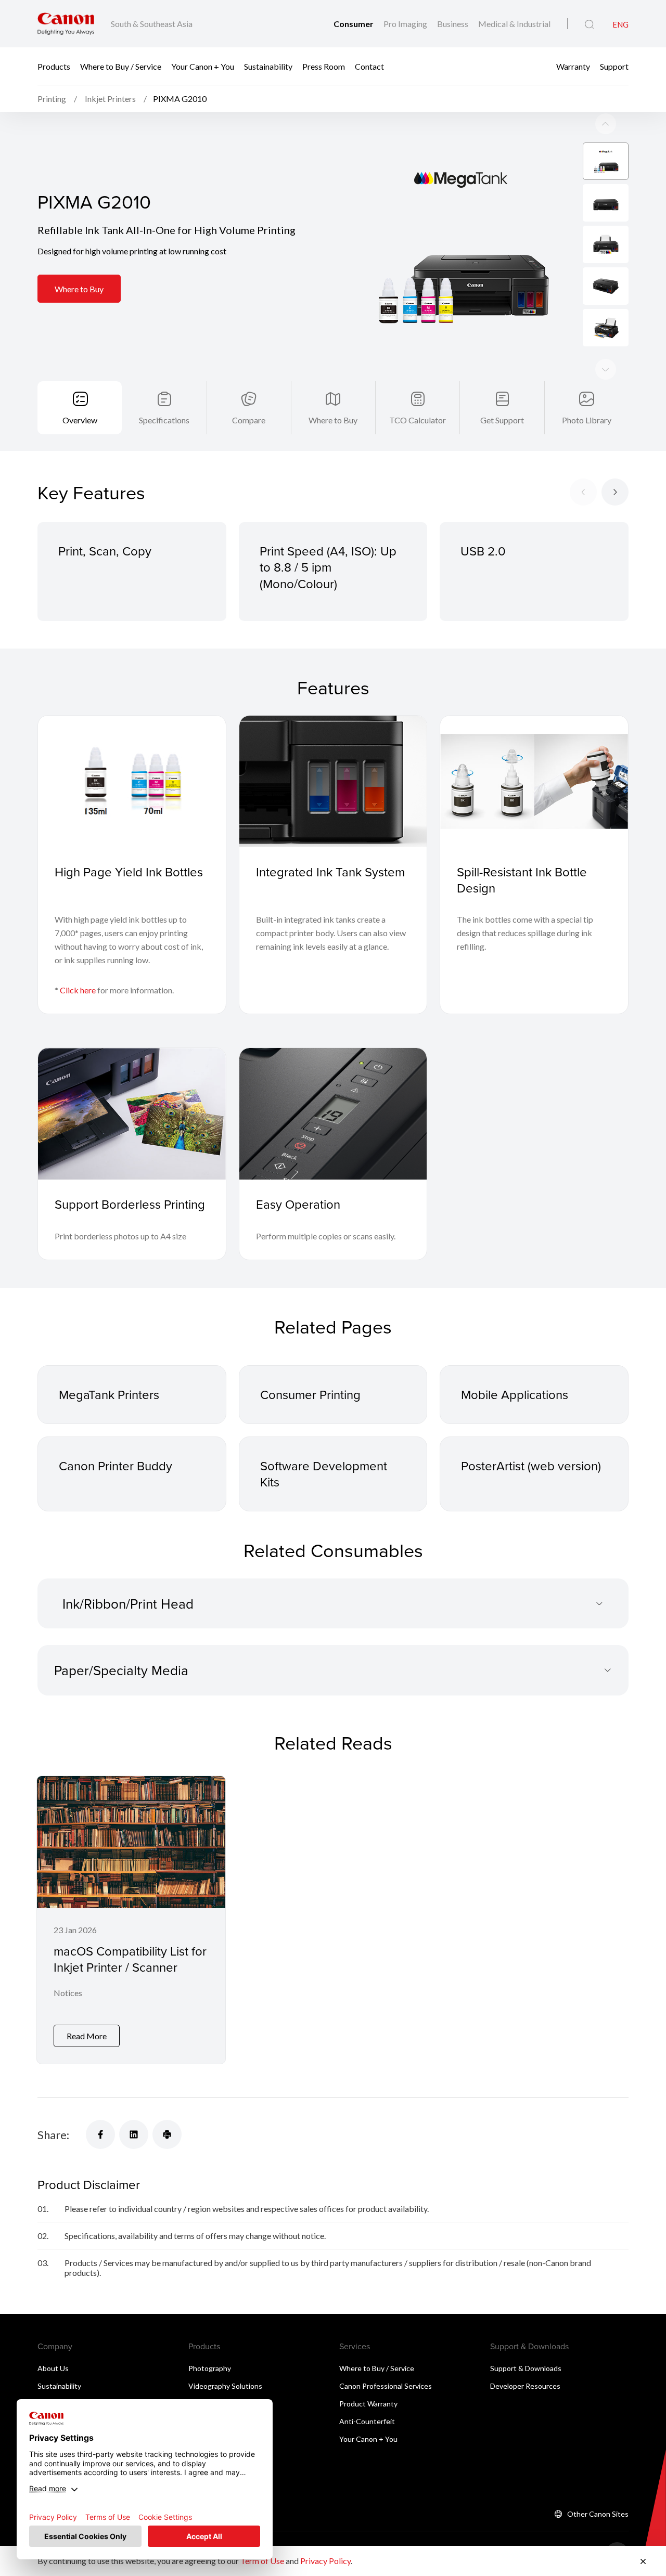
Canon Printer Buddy (116, 1466)
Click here (78, 990)
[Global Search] (589, 24)
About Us (53, 2368)
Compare (249, 420)
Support (614, 66)
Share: (53, 2135)
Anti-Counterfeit (367, 2421)
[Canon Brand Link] (66, 24)
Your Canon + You (203, 66)
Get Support (502, 420)
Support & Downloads (526, 2368)
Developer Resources (525, 2386)
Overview (80, 420)
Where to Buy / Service (121, 66)
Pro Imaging (406, 24)
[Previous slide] (606, 369)
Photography (210, 2368)
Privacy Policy (325, 2561)
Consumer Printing (310, 1394)
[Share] (100, 2134)
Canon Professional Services (386, 2386)
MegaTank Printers (109, 1394)
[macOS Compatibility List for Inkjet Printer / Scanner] (131, 1920)
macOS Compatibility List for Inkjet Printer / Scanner (130, 1959)
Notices (68, 1993)
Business (453, 24)
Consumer (354, 24)
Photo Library (587, 420)
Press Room (324, 66)
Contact (369, 66)
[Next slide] (606, 124)
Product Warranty (368, 2404)
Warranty (573, 66)
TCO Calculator (418, 420)
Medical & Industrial (514, 24)
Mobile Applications (515, 1394)
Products (54, 66)
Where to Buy (79, 289)
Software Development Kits (324, 1474)
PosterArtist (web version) (531, 1466)
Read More (87, 2036)
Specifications (164, 420)
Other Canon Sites (598, 2514)
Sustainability (268, 66)
